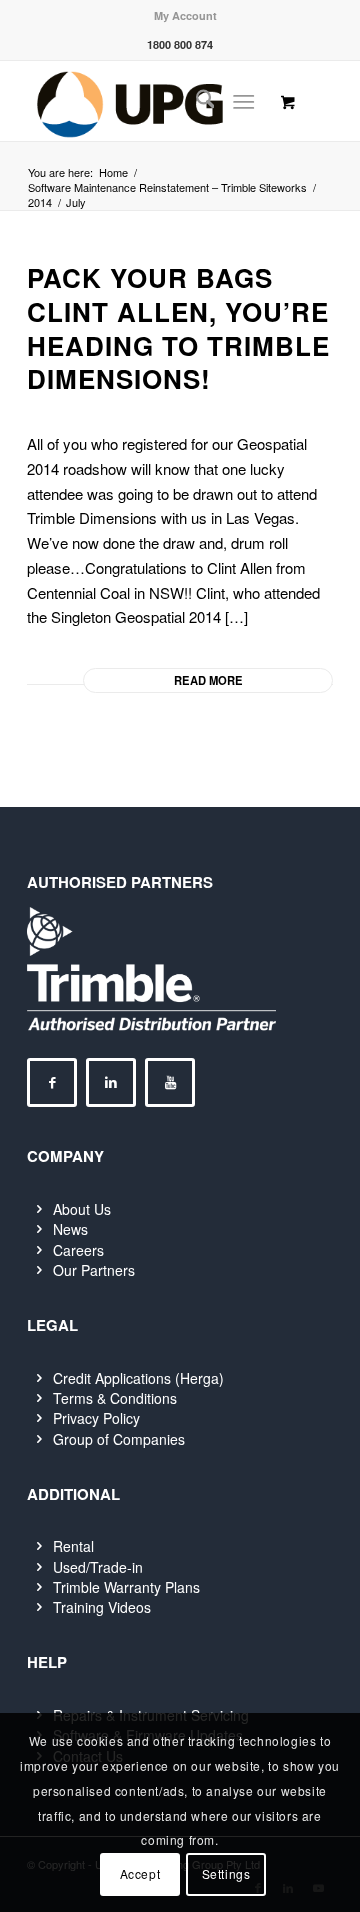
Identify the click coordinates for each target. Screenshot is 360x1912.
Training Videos (102, 1607)
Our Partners (94, 1270)
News (70, 1229)
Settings (226, 1873)
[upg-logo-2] (149, 101)
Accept (140, 1873)
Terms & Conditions (115, 1398)
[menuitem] (185, 15)
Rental (73, 1546)
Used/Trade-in (98, 1567)
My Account (185, 15)
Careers (78, 1250)
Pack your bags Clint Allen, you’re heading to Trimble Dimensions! (178, 328)
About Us (82, 1209)
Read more (208, 680)
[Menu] (244, 101)
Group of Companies (119, 1439)
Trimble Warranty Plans (126, 1587)
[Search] (195, 101)
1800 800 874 (180, 44)
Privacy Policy (96, 1418)
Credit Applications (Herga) (138, 1378)
